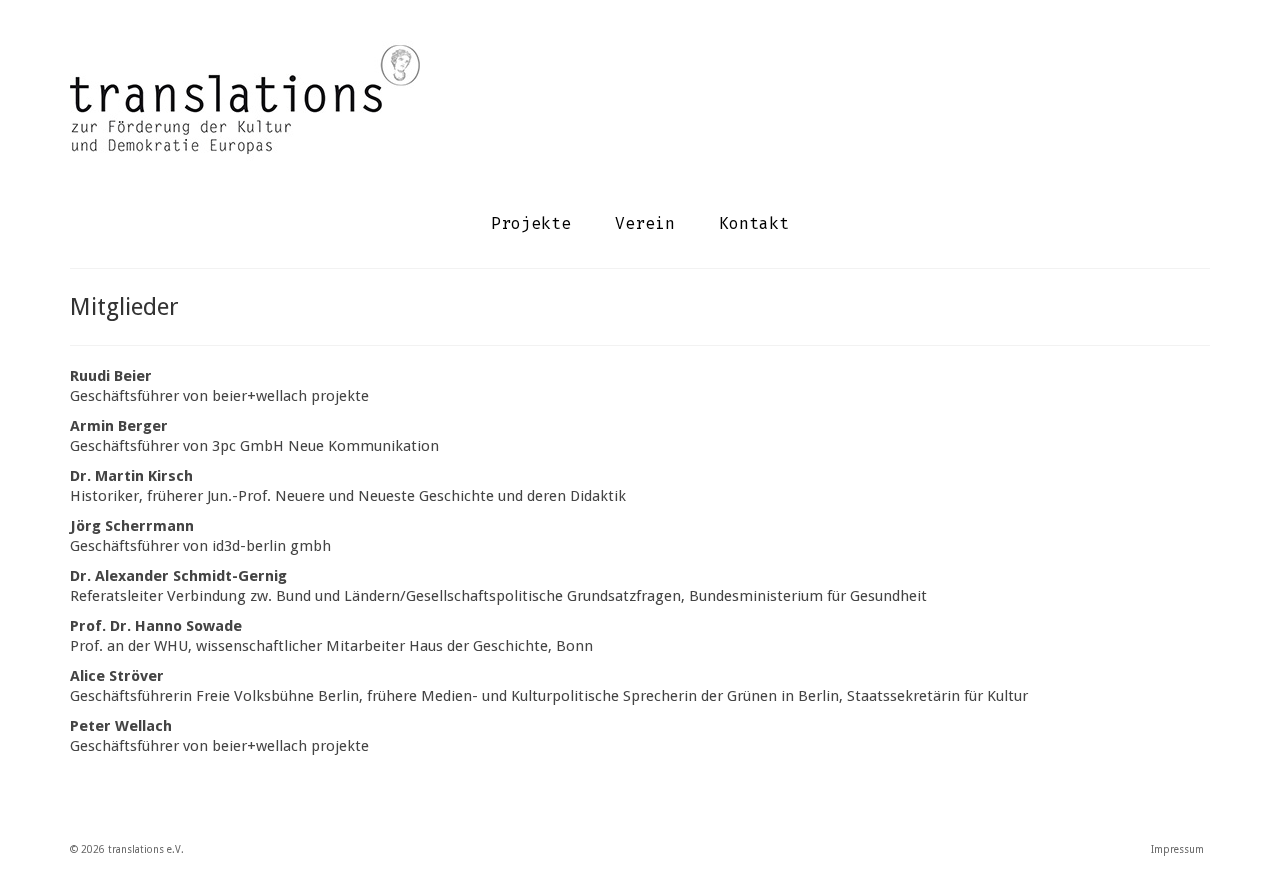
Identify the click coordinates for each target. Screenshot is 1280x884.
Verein (645, 223)
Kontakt (754, 223)
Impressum (1177, 849)
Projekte (531, 223)
